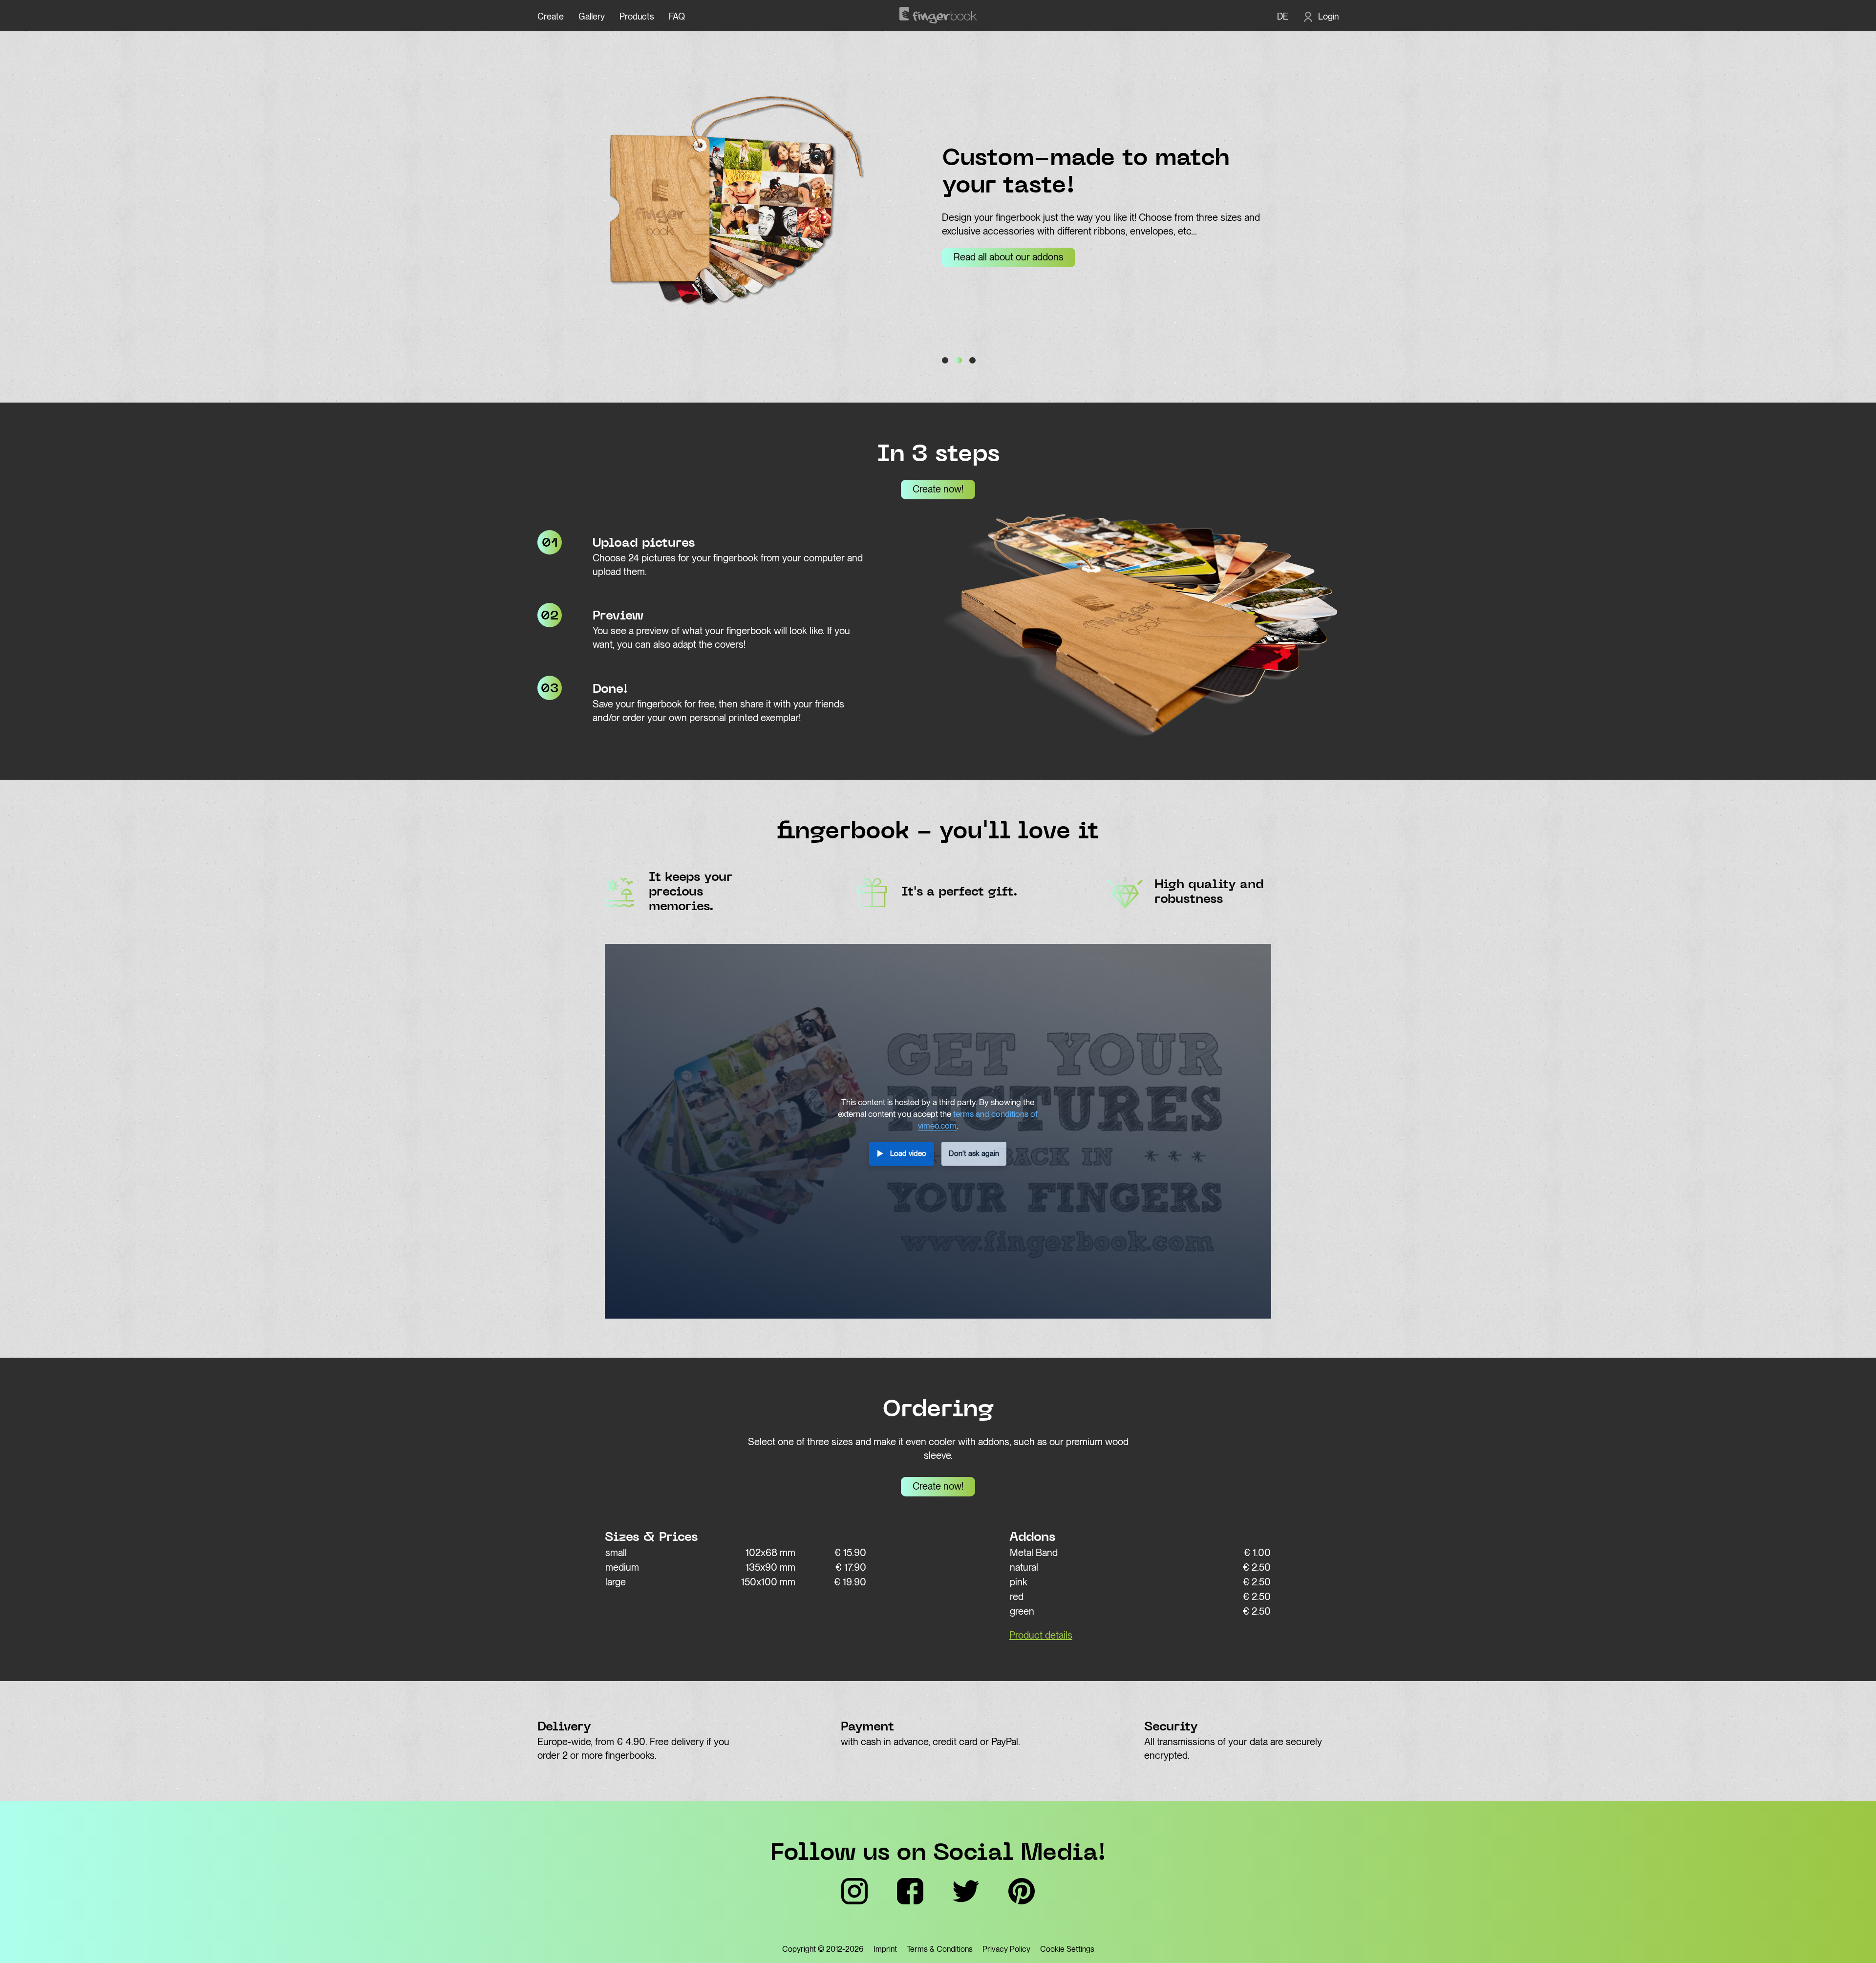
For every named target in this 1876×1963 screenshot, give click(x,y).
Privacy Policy (1006, 1949)
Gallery (592, 16)
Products (637, 16)
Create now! (938, 489)
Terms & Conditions (940, 1949)
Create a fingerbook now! (1218, 257)
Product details (1041, 1635)
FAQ (677, 16)
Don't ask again (974, 1153)
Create (551, 16)
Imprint (885, 1949)
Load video (908, 1153)
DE (1283, 16)
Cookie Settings (1067, 1949)
